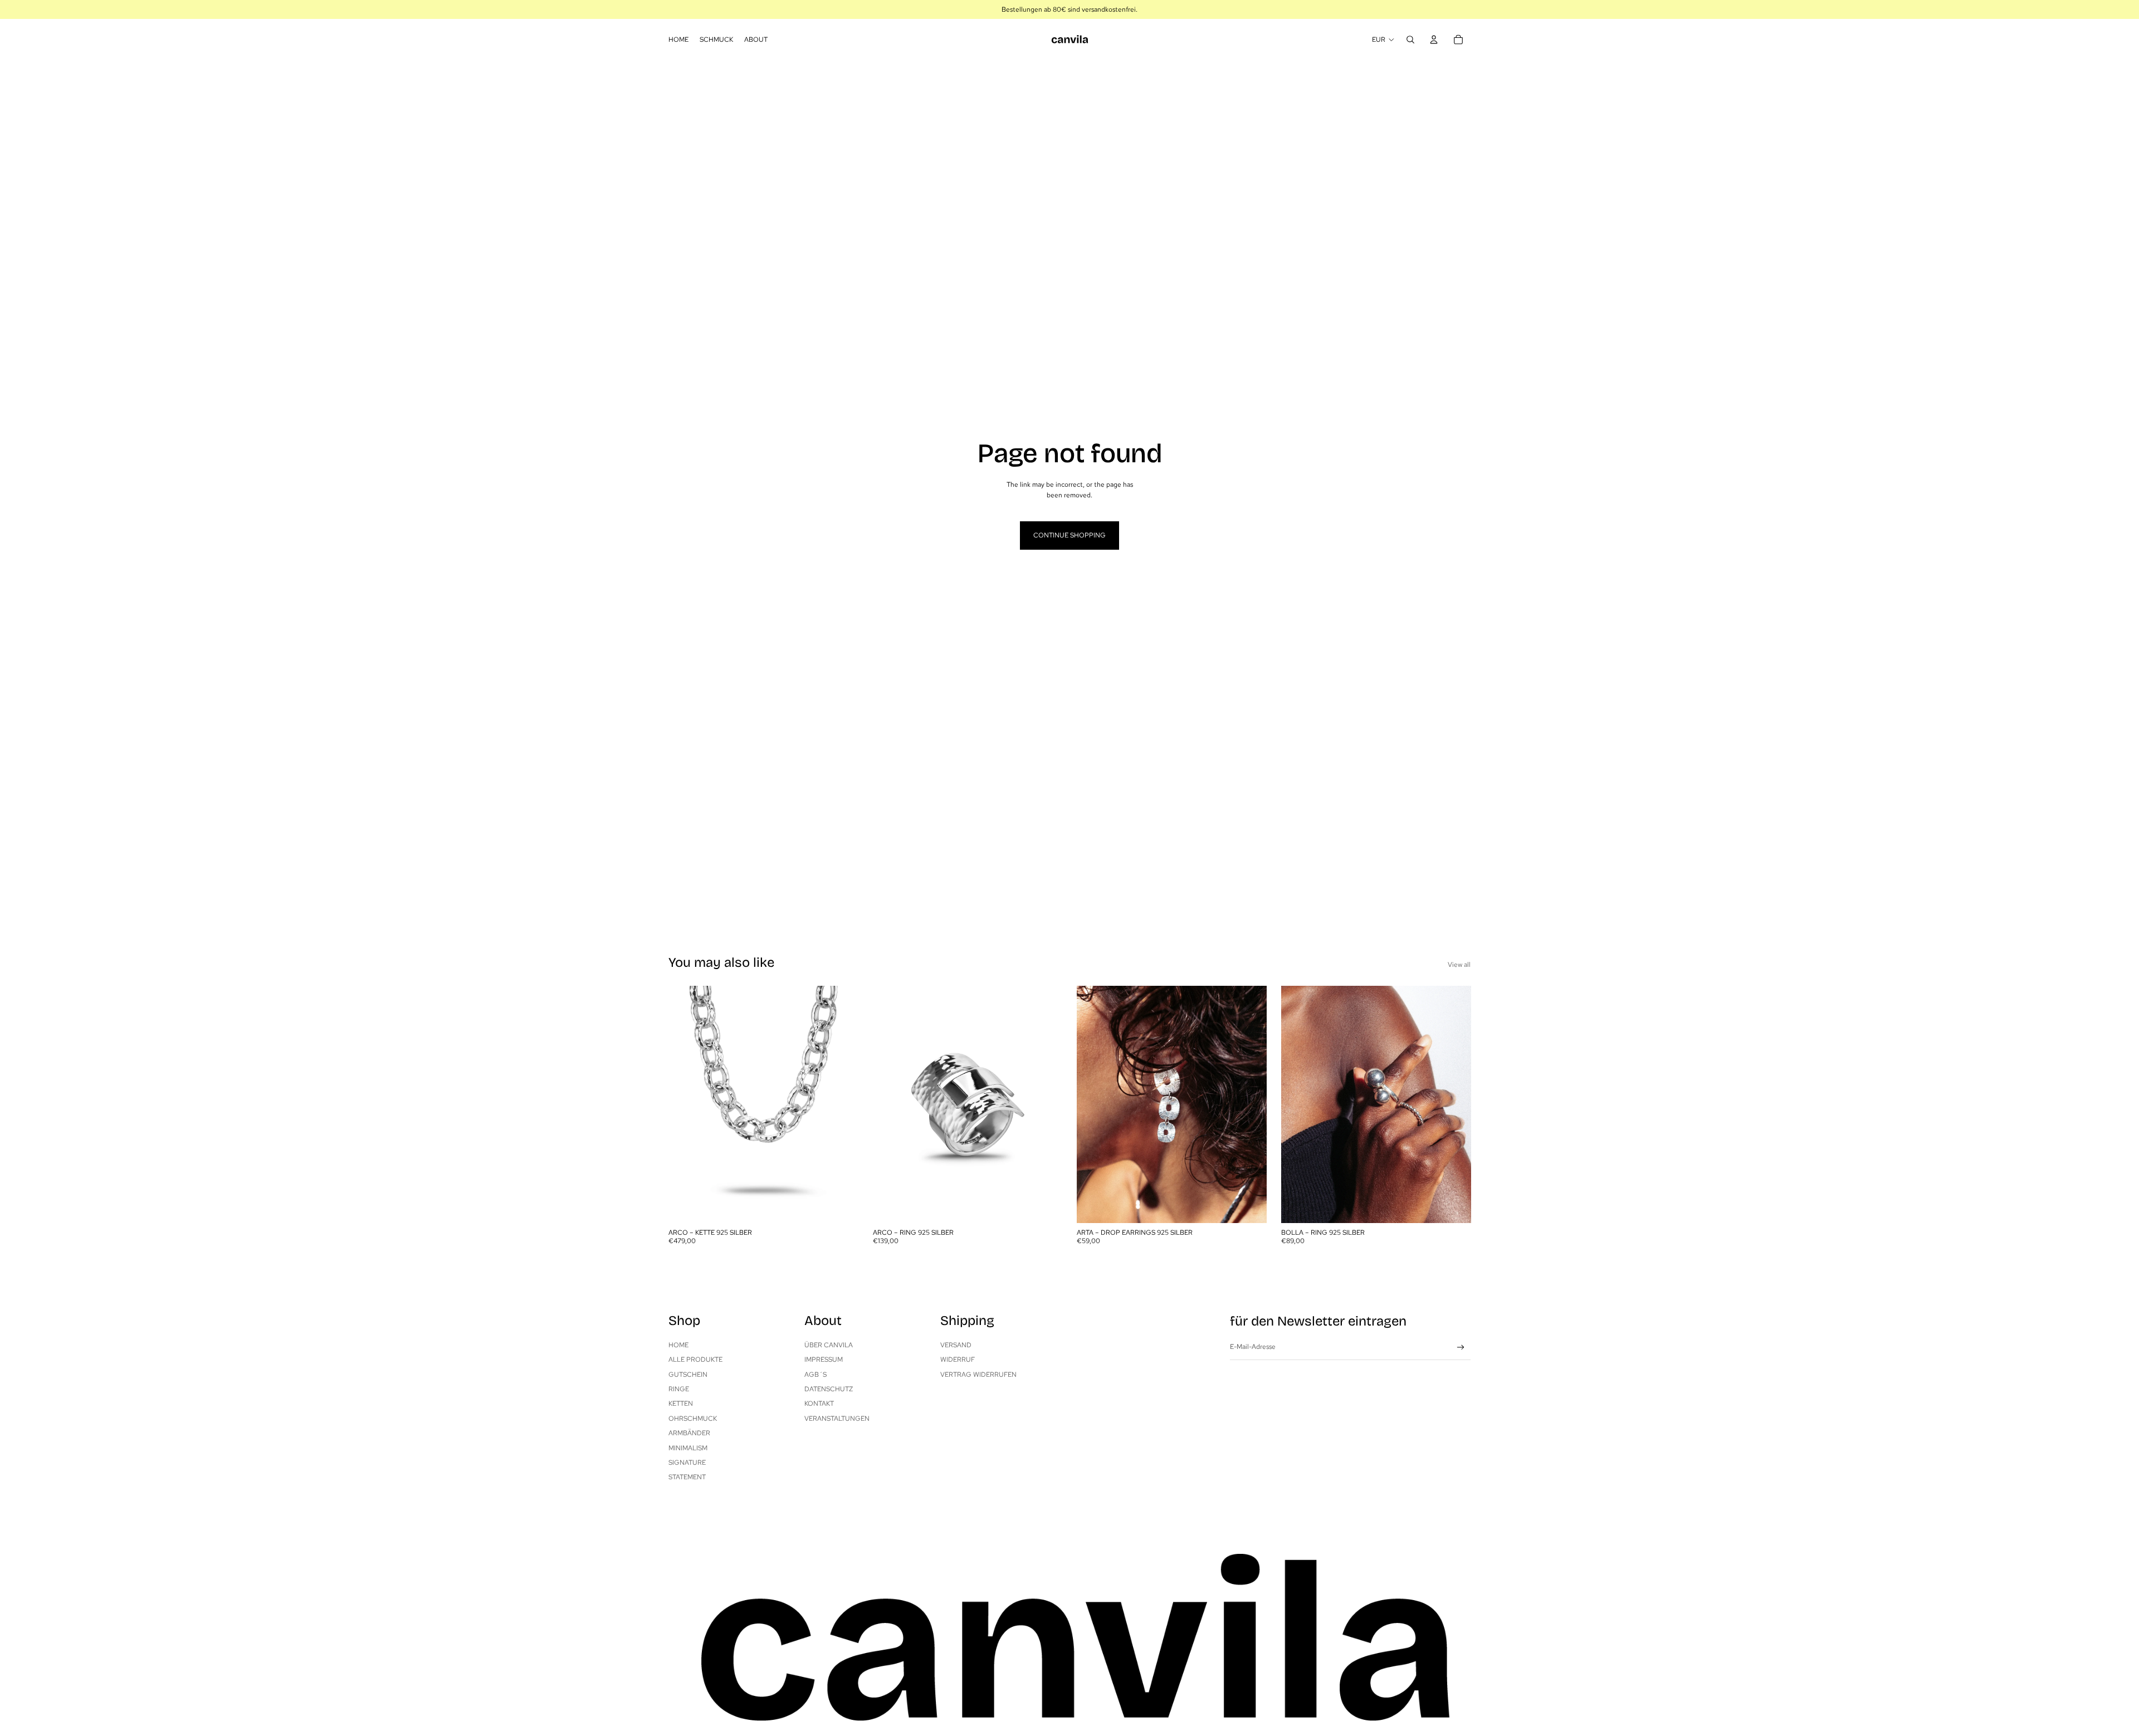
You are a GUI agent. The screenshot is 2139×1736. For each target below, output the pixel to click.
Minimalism (688, 1448)
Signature (687, 1463)
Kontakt (819, 1404)
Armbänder (689, 1433)
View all (1459, 965)
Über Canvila (829, 1345)
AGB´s (815, 1375)
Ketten (681, 1404)
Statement (687, 1477)
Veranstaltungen (837, 1419)
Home (678, 1345)
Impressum (824, 1360)
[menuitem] (678, 40)
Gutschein (688, 1375)
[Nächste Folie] (842, 1104)
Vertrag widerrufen (978, 1375)
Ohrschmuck (693, 1419)
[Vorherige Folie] (685, 1104)
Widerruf (958, 1360)
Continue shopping (1069, 535)
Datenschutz (829, 1389)
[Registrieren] (1461, 1348)
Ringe (679, 1389)
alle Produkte (695, 1360)
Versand (956, 1345)
